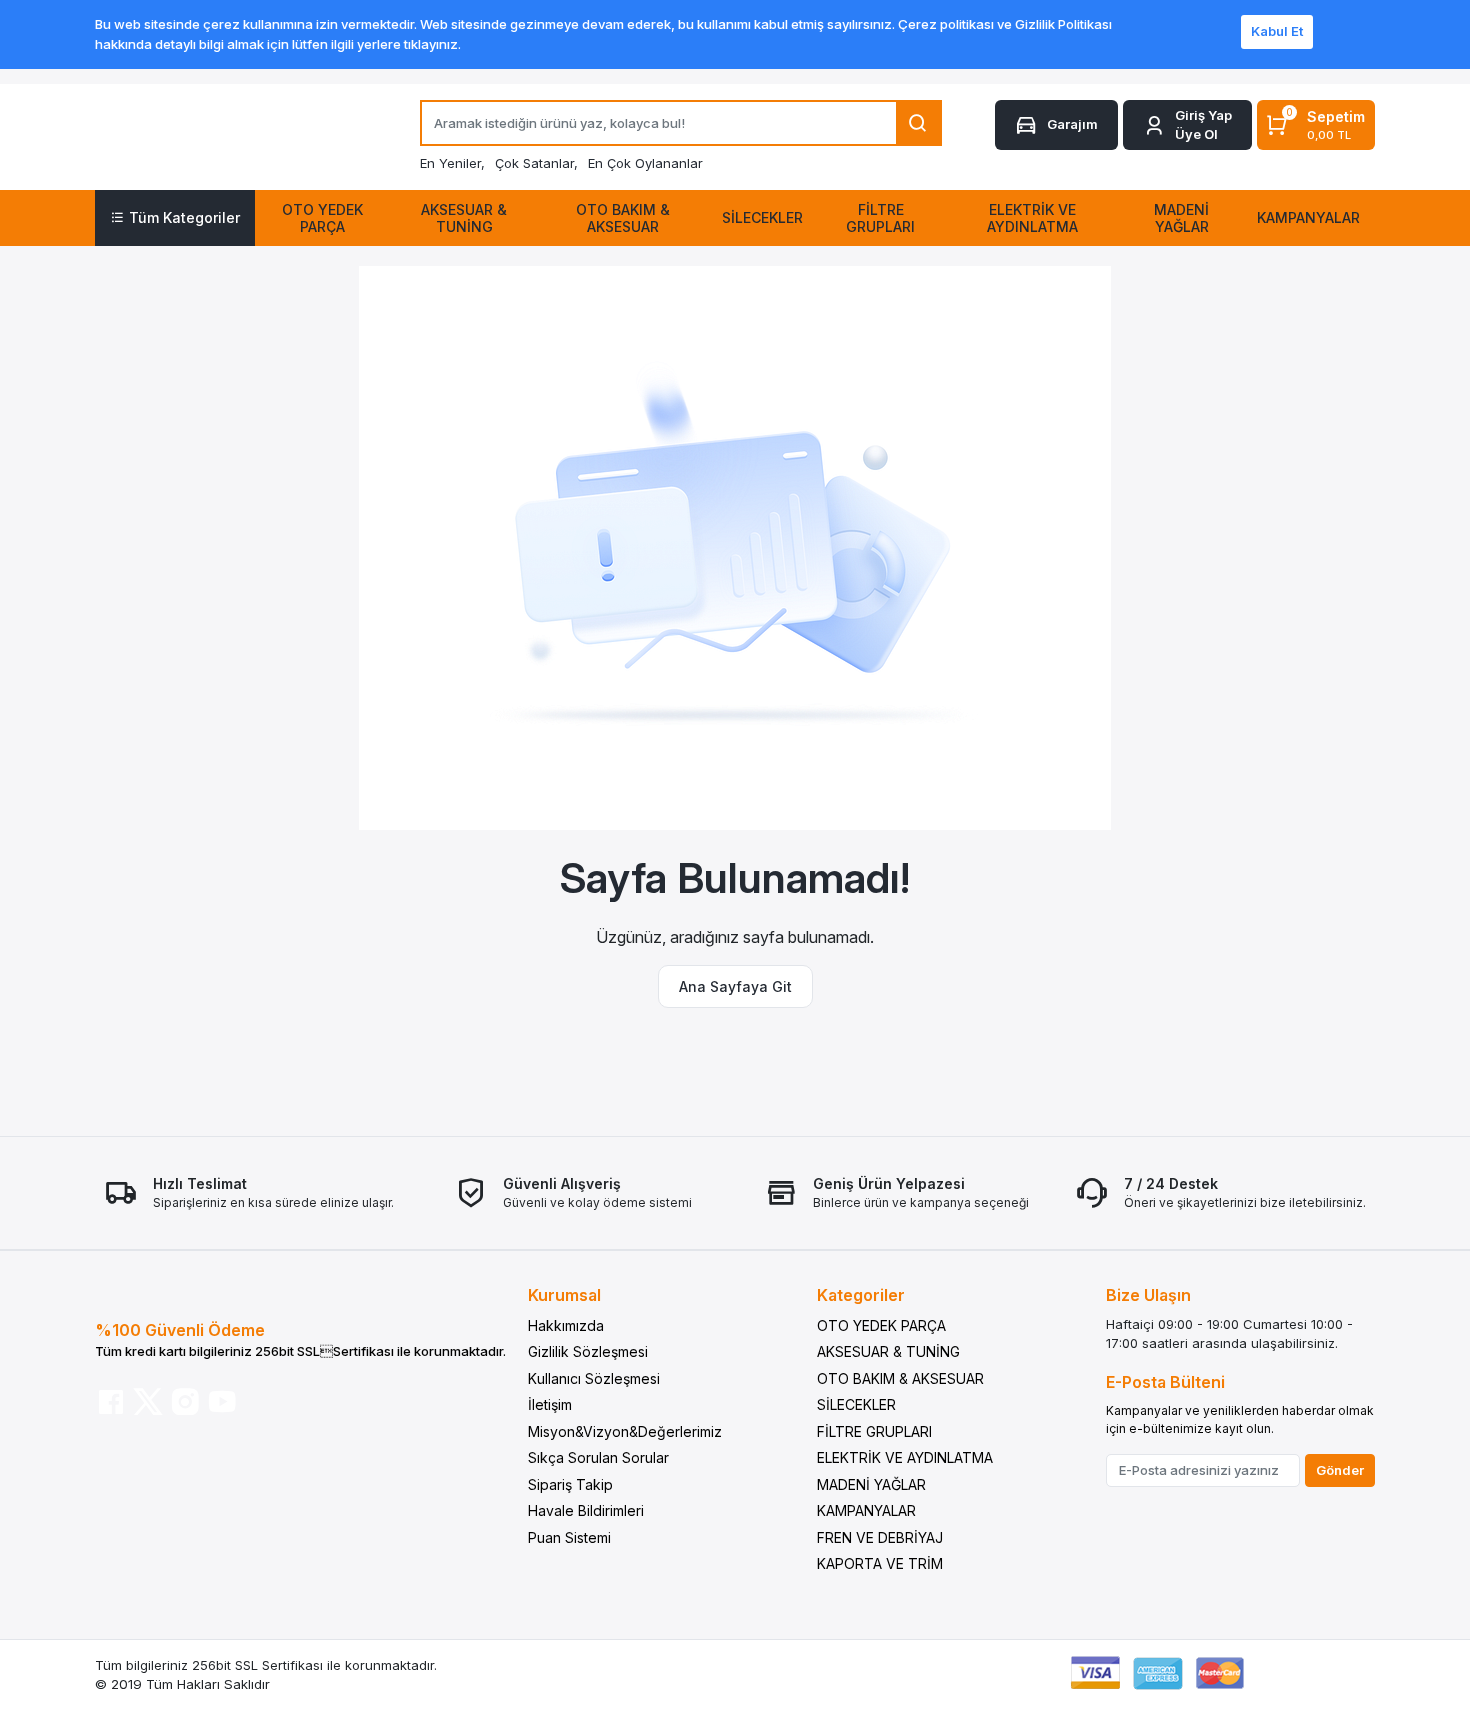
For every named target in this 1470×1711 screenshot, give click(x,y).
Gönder (1340, 1470)
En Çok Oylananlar (645, 163)
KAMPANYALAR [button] (1308, 217)
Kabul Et (1277, 31)
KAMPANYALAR (866, 1510)
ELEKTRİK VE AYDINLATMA (905, 1457)
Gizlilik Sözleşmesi (588, 1351)
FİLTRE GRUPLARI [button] (880, 218)
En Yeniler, (452, 163)
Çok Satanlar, (536, 163)
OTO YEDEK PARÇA (881, 1325)
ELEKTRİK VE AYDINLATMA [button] (1032, 218)
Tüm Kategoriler (184, 217)
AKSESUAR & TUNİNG (888, 1351)
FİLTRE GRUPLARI (874, 1431)
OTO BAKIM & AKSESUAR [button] (623, 218)
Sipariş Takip (570, 1484)
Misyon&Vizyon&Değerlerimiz (625, 1431)
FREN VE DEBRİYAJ (880, 1537)
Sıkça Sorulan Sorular (598, 1457)
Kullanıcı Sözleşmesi (594, 1378)
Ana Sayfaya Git (735, 986)
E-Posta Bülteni (1165, 1382)
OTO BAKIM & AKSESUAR (900, 1378)
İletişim (550, 1404)
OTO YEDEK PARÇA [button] (322, 218)
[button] (1187, 125)
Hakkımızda (566, 1325)
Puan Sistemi (569, 1537)
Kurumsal (564, 1295)
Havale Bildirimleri (586, 1510)
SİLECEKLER (856, 1404)
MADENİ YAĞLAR (871, 1484)
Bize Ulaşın (1148, 1295)
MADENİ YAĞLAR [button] (1181, 218)
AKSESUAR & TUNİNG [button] (464, 218)
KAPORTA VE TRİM (880, 1563)
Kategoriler (861, 1295)
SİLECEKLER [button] (762, 217)
